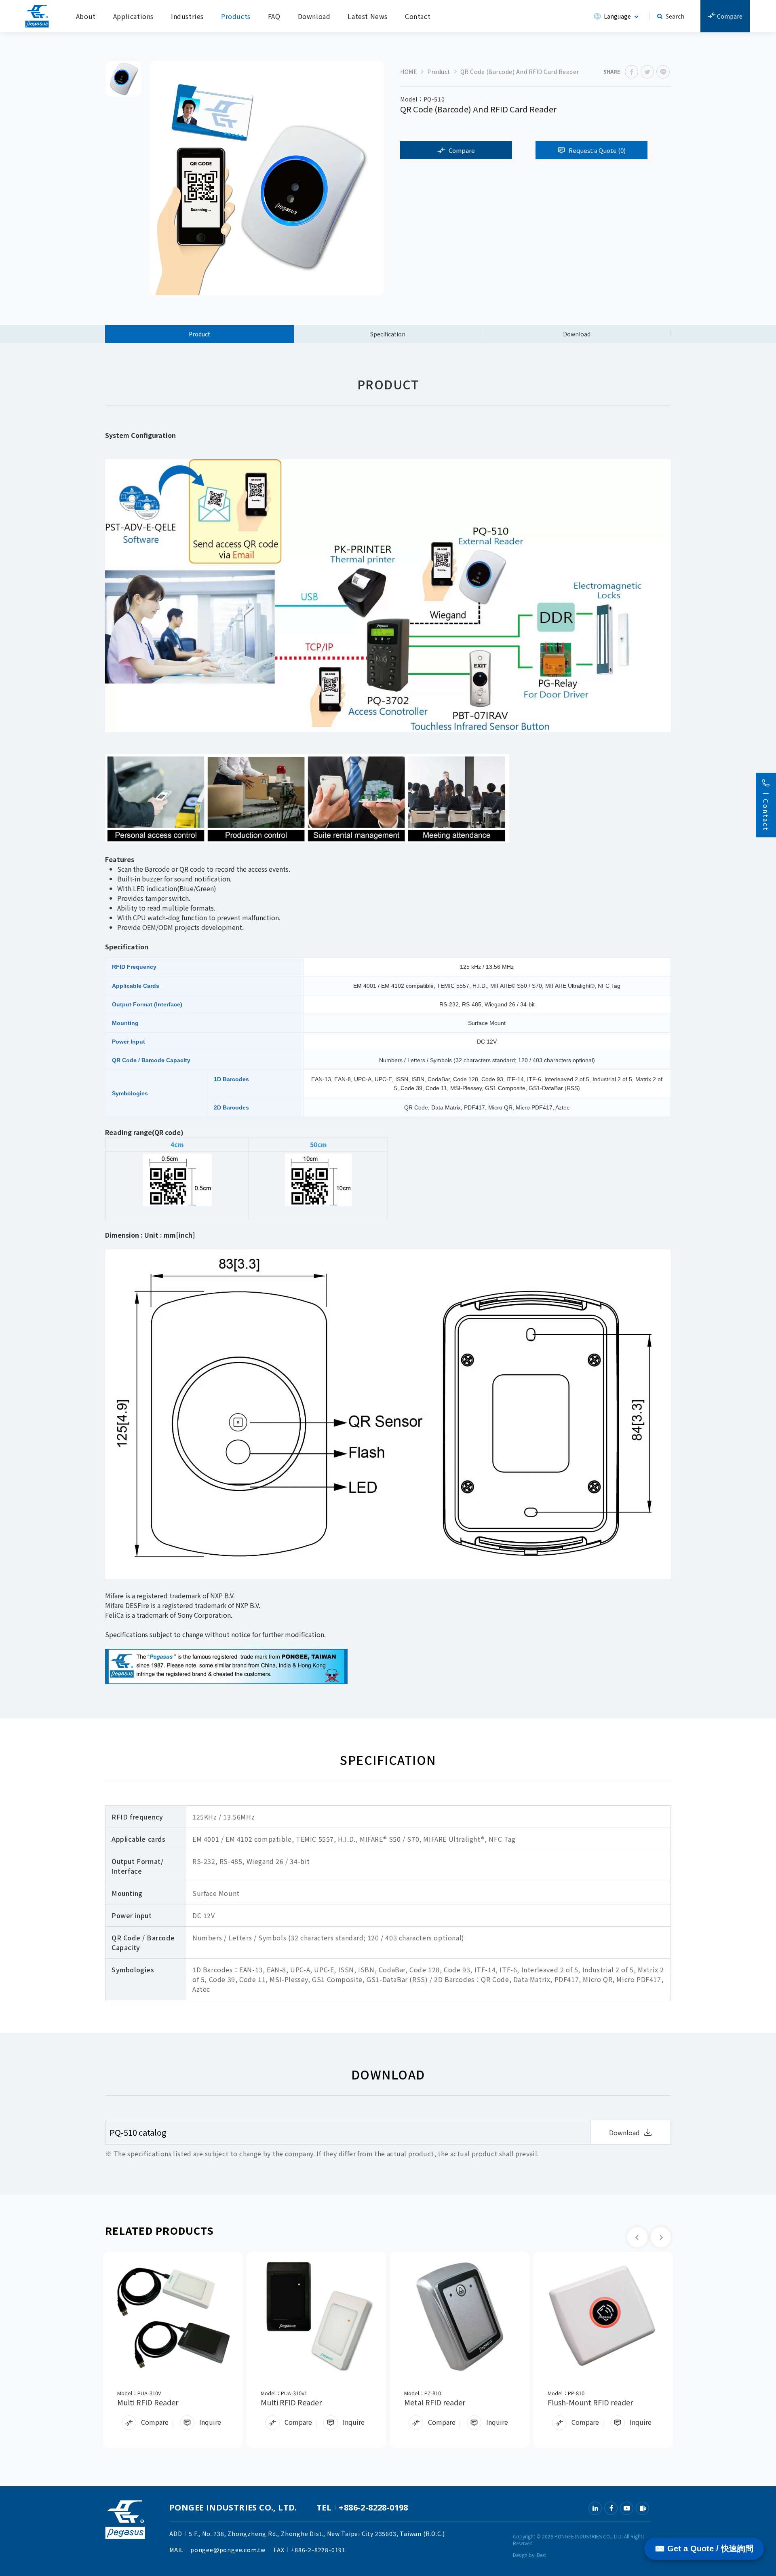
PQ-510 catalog (138, 2132)
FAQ (274, 16)
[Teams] (642, 2508)
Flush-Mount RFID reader (590, 2402)
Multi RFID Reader (148, 2402)
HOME (409, 72)
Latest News (368, 16)
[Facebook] (611, 2508)
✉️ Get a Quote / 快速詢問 (704, 2549)
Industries (187, 16)
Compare (729, 16)
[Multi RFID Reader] (173, 2316)
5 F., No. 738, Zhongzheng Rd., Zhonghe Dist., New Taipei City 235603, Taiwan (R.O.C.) (317, 2534)
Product (439, 72)
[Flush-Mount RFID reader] (603, 2316)
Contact (418, 16)
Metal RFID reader (435, 2402)
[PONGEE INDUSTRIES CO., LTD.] (37, 16)
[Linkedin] (595, 2508)
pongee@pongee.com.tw (228, 2550)
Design (520, 2555)
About (86, 16)
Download (314, 16)
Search (675, 16)
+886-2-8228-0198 (373, 2507)
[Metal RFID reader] (460, 2316)
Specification (388, 334)
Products (236, 16)
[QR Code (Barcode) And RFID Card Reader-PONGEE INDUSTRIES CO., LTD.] (632, 72)
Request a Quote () (597, 150)
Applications (133, 16)
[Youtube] (627, 2508)
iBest (541, 2555)
